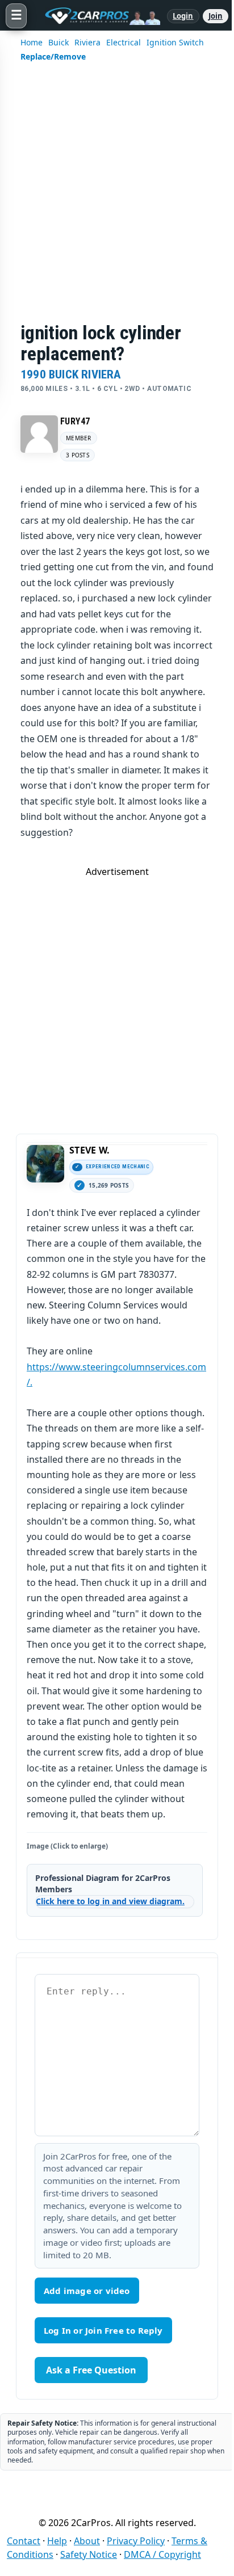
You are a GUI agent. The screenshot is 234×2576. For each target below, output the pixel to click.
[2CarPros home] (97, 16)
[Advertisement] (117, 200)
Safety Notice (89, 2554)
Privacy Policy (136, 2541)
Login (183, 16)
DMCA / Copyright (162, 2554)
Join (216, 16)
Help (57, 2541)
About (87, 2541)
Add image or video (87, 2291)
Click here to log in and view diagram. (110, 1901)
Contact (24, 2541)
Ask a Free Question (91, 2370)
